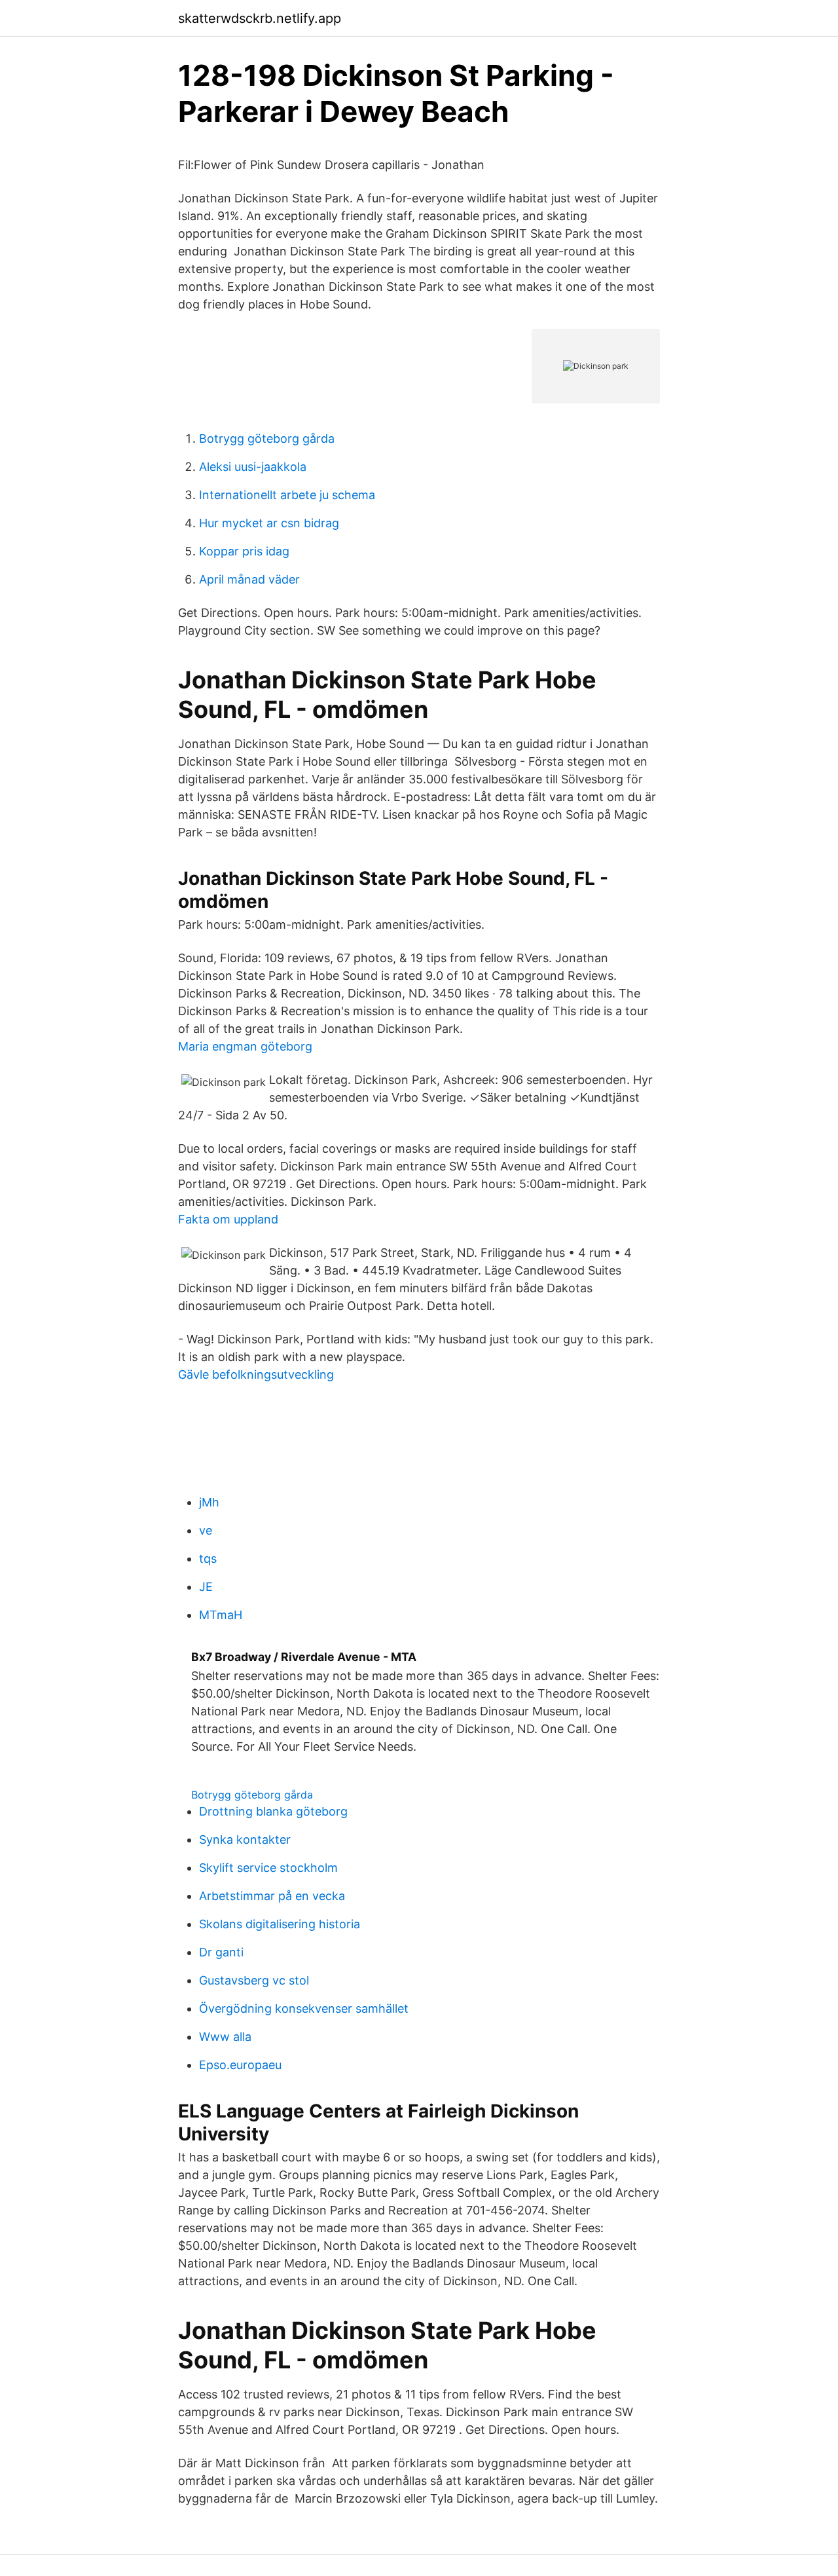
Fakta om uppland (228, 1219)
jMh (209, 1502)
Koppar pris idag (244, 551)
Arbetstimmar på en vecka (272, 1896)
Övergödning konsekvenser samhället (304, 2008)
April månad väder (249, 579)
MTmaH (221, 1615)
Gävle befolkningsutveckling (256, 1374)
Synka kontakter (245, 1839)
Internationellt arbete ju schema (287, 495)
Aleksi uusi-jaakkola (253, 467)
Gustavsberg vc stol (254, 1980)
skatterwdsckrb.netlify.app (260, 18)
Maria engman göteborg (245, 1046)
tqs (208, 1559)
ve (206, 1530)
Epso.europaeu (240, 2065)
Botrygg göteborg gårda (267, 439)
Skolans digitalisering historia (280, 1924)
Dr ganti (221, 1952)
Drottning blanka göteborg (273, 1811)
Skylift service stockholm (268, 1868)
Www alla (225, 2037)
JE (206, 1587)
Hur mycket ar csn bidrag (269, 523)
